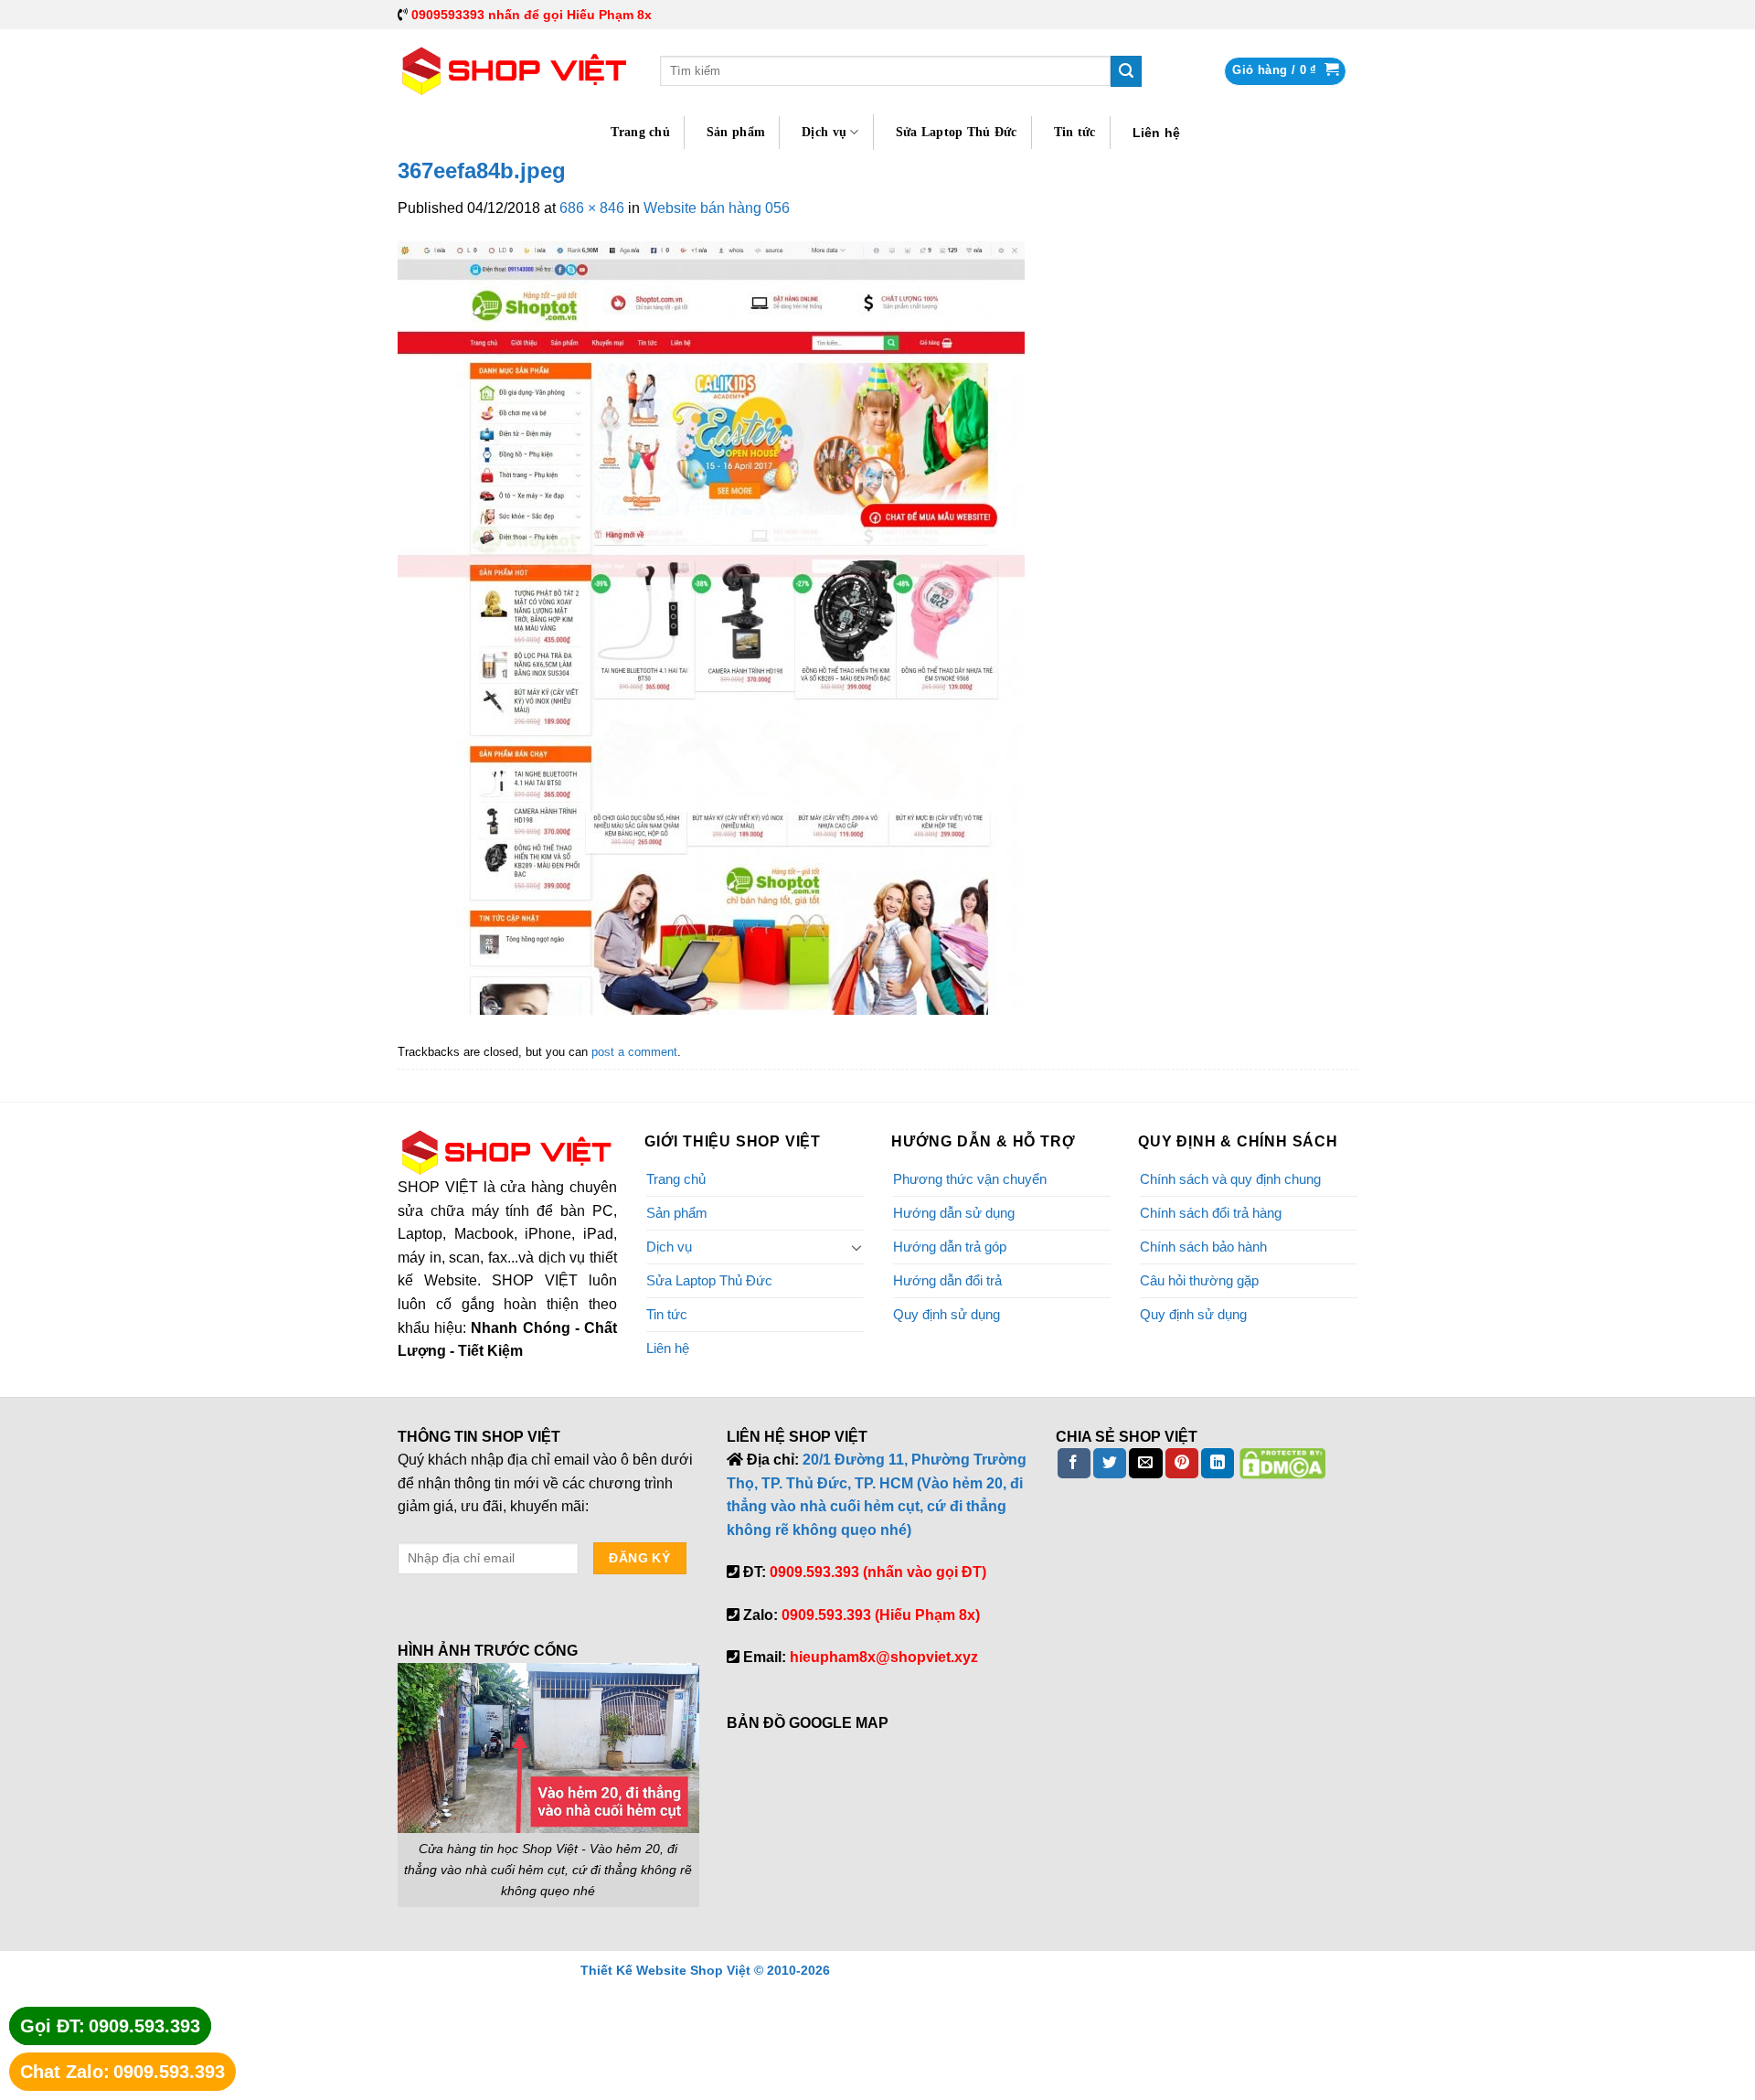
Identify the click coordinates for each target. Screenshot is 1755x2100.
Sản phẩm (736, 132)
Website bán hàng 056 (717, 208)
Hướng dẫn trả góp (950, 1247)
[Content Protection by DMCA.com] (1282, 1462)
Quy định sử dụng (947, 1314)
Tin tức (1075, 132)
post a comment (634, 1052)
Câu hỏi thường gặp (1199, 1280)
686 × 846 (592, 208)
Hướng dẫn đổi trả (947, 1280)
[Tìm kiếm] (1126, 71)
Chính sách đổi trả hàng (1211, 1213)
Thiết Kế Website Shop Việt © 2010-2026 (705, 1970)
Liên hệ (1157, 133)
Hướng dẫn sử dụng (954, 1213)
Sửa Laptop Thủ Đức (957, 132)
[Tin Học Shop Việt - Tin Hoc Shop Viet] (515, 71)
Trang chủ (640, 132)
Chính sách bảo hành (1203, 1247)
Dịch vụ (824, 132)
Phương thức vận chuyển (970, 1179)
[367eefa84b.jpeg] (711, 627)
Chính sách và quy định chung (1230, 1179)
